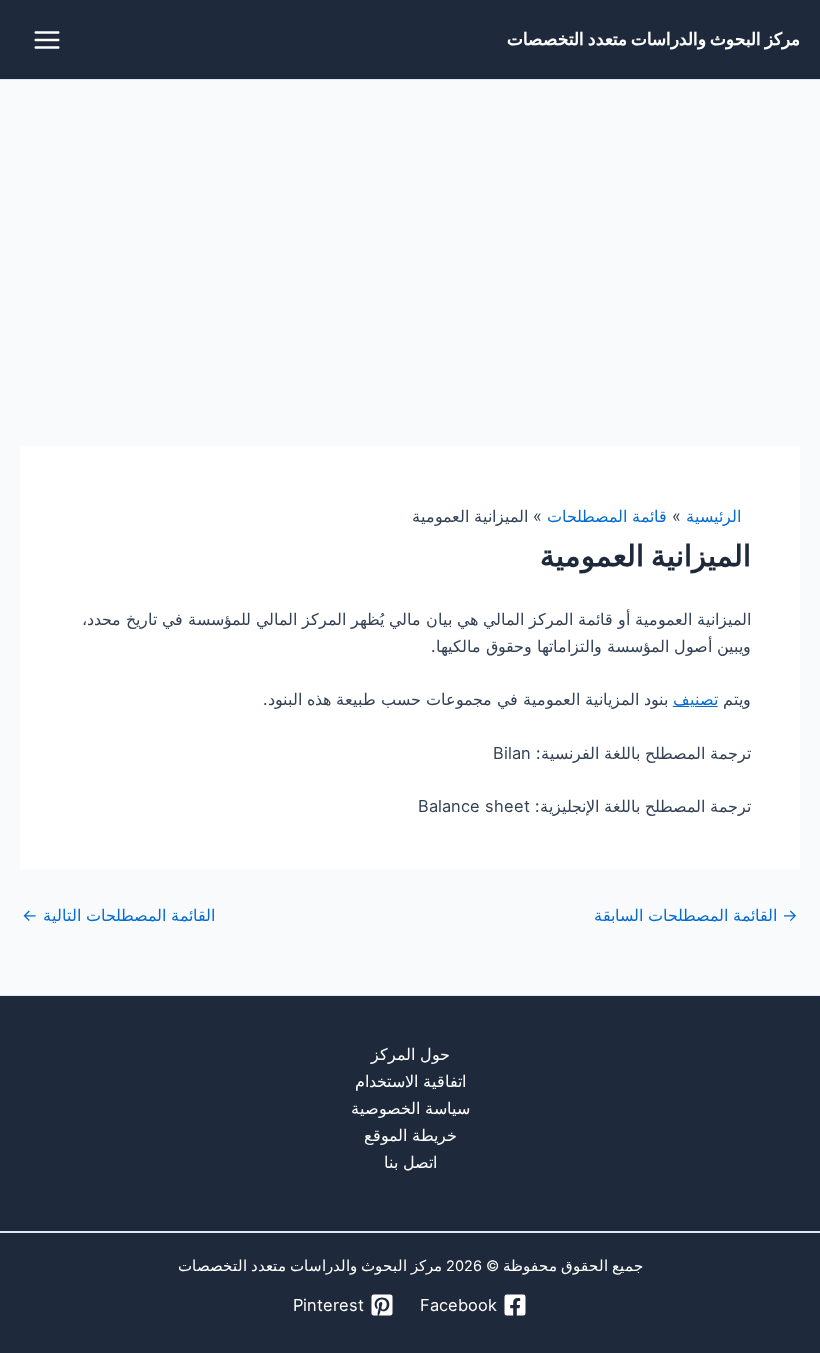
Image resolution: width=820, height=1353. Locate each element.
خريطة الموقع (410, 1135)
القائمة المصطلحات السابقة (696, 915)
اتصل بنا (410, 1162)
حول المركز (410, 1054)
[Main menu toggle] (47, 39)
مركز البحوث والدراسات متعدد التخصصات (653, 38)
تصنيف (695, 699)
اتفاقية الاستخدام (410, 1081)
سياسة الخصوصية (410, 1108)
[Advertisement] (410, 230)
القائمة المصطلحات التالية (118, 915)
